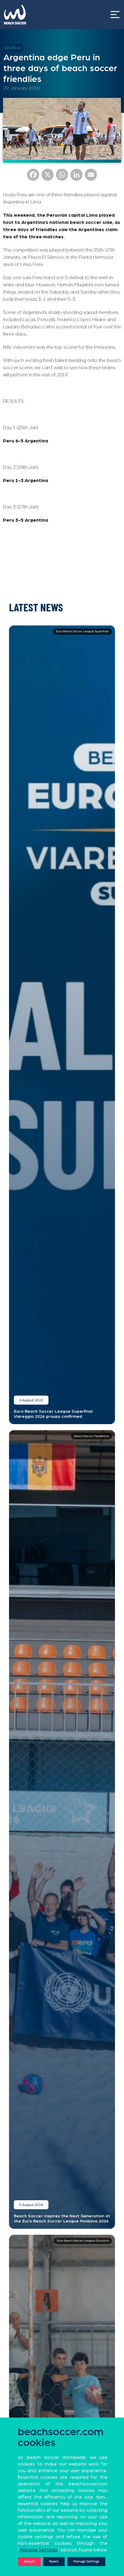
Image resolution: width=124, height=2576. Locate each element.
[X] (48, 177)
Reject (54, 2561)
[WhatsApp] (62, 177)
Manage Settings (86, 2561)
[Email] (91, 177)
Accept (29, 2561)
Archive (13, 48)
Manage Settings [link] (39, 2550)
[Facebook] (33, 177)
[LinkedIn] (76, 177)
